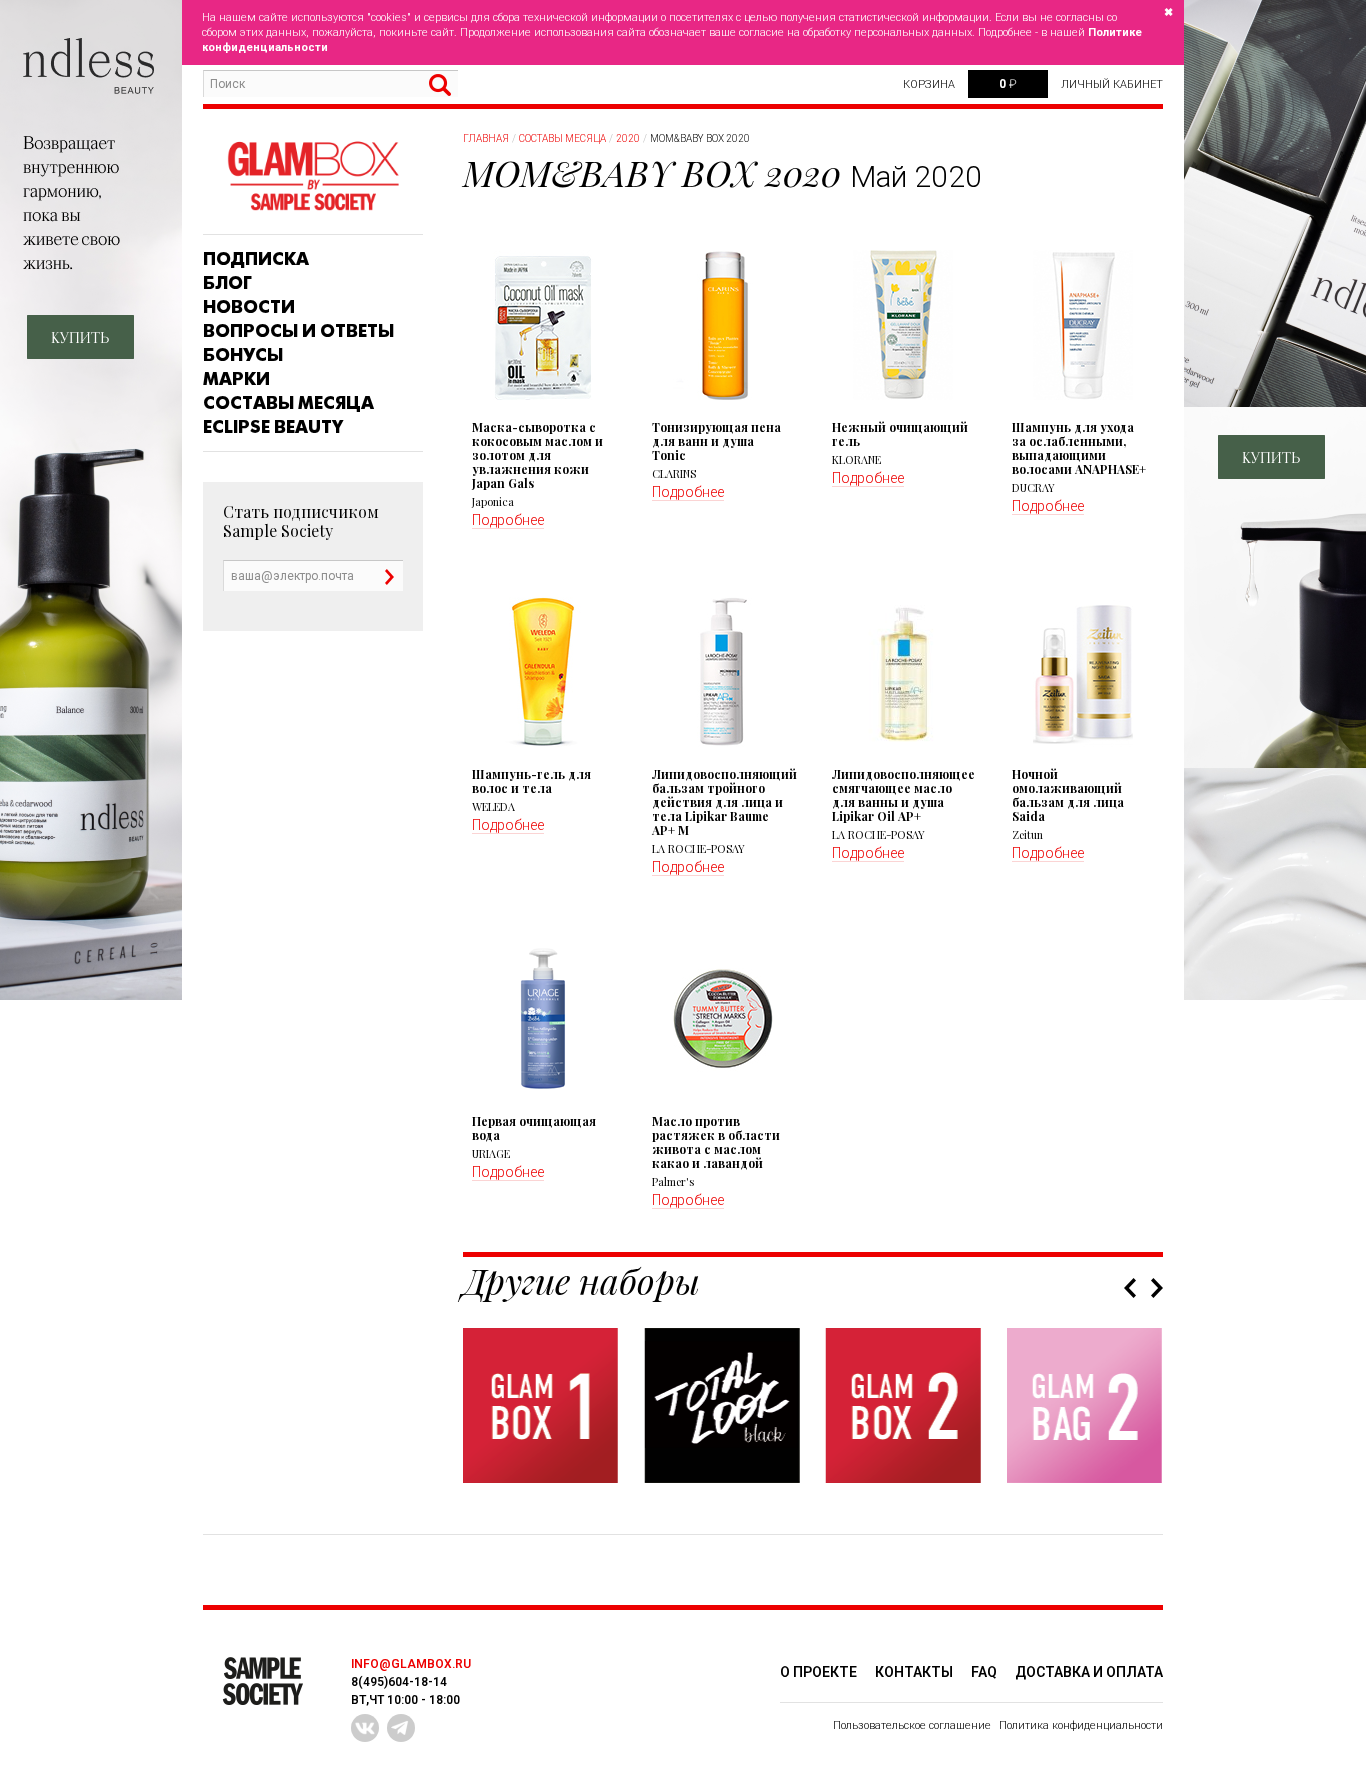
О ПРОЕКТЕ (818, 1672)
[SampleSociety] (313, 176)
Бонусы (243, 355)
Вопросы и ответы (298, 331)
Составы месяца (288, 403)
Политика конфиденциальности (1081, 1725)
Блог (227, 283)
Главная (486, 138)
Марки (236, 379)
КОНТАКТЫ (914, 1672)
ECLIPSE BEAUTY (273, 427)
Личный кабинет (1112, 84)
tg (401, 1728)
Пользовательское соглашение (912, 1725)
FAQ (984, 1672)
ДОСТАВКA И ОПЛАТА (1089, 1672)
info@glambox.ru (411, 1664)
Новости (249, 307)
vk (365, 1728)
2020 (628, 138)
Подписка (256, 259)
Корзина (929, 84)
